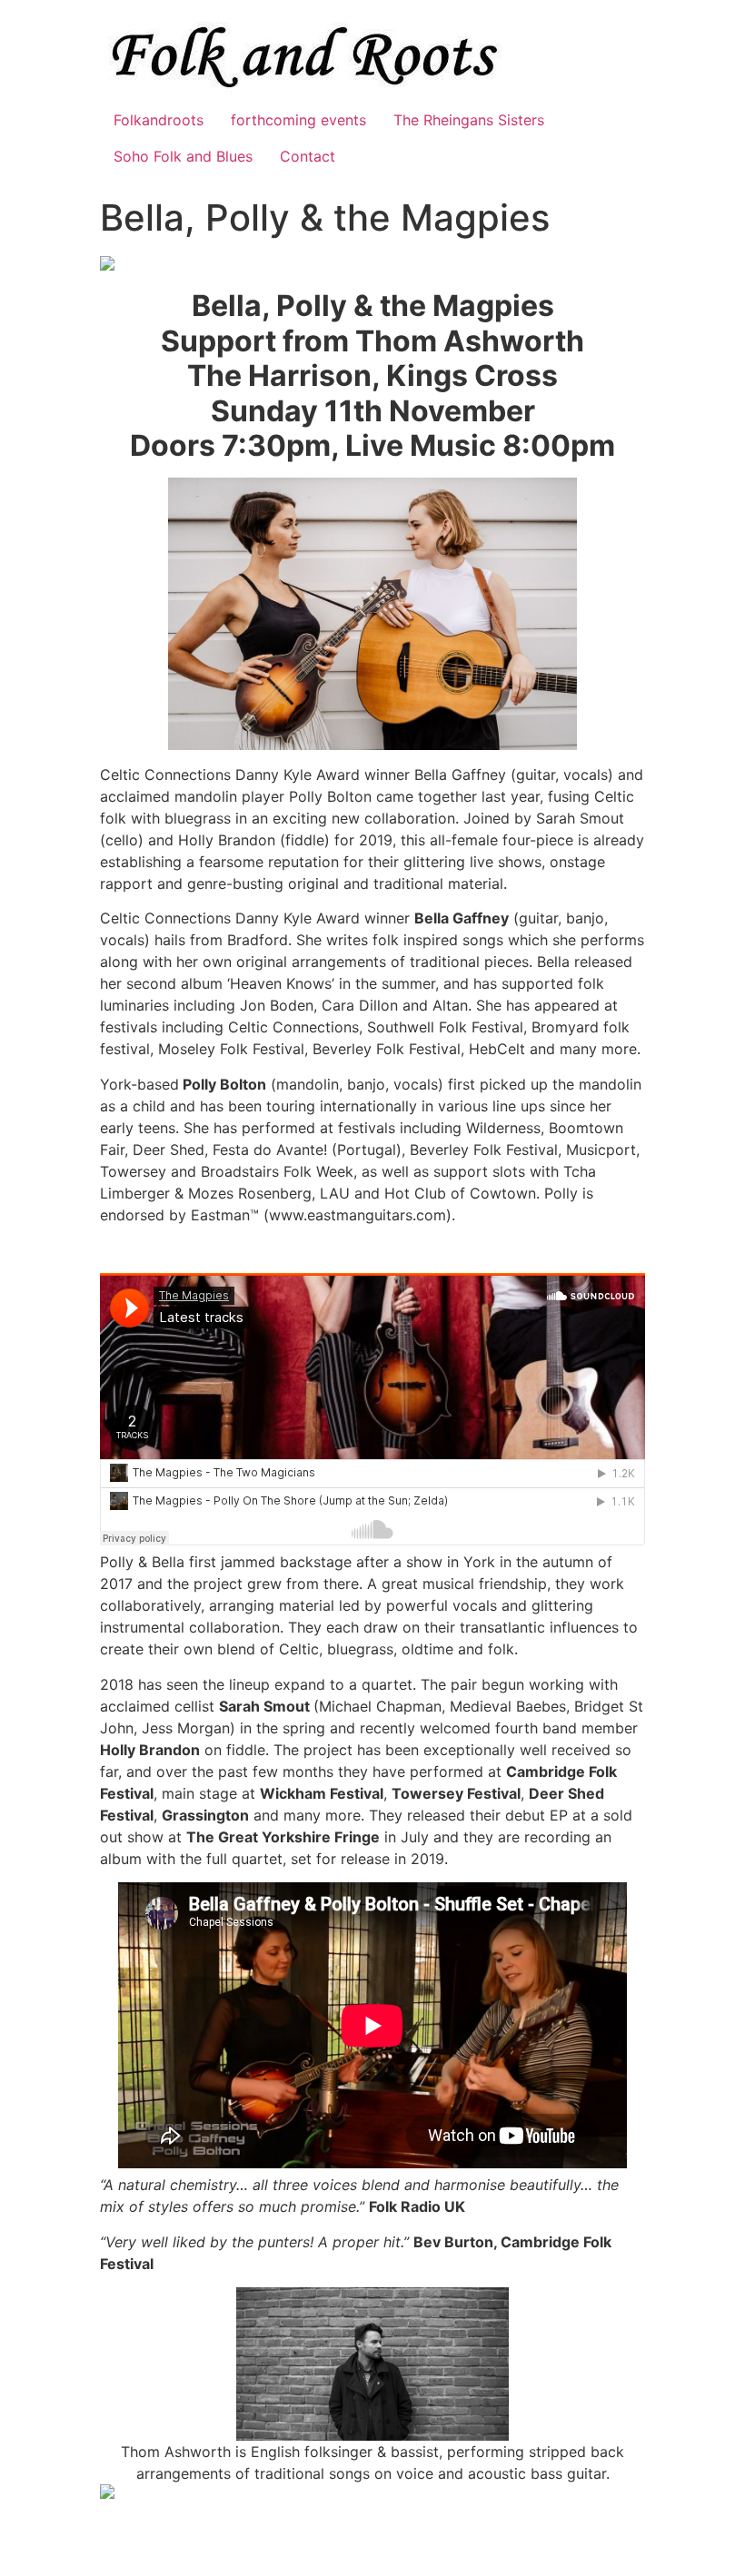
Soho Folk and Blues (183, 156)
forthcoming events (298, 120)
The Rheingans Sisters (469, 120)
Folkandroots (159, 120)
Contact (308, 156)
